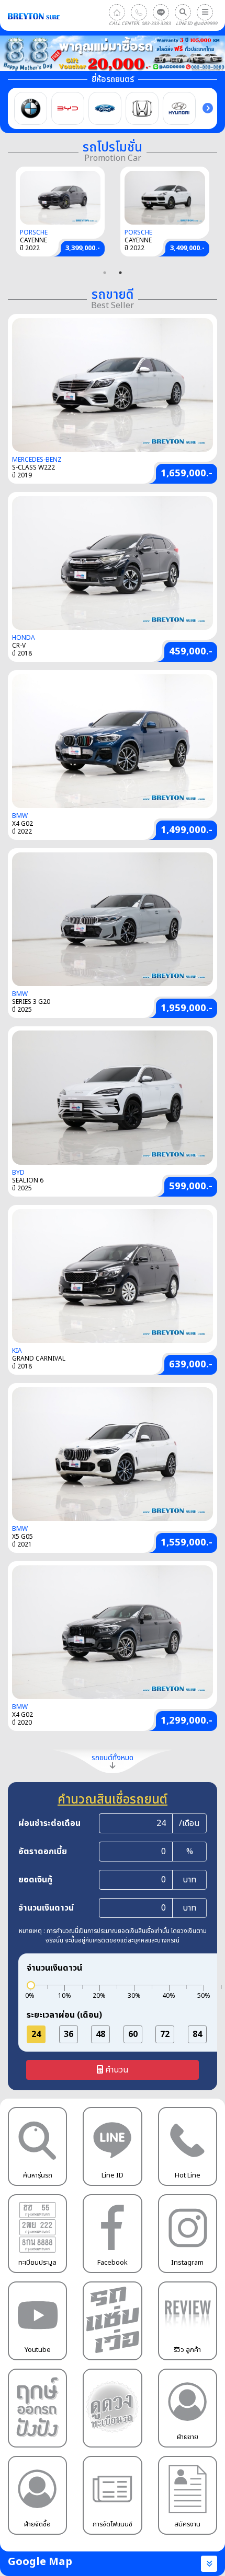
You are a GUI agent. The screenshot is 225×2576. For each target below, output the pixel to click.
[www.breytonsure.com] (117, 12)
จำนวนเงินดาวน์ (46, 1908)
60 (133, 2034)
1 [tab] (105, 273)
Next (208, 108)
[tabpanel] (165, 212)
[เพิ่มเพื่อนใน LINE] (161, 12)
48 (100, 2034)
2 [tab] (120, 273)
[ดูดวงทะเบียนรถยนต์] (112, 2408)
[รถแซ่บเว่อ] (112, 2321)
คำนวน (116, 2070)
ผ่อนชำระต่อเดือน (49, 1823)
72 (165, 2034)
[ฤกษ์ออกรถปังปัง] (37, 2408)
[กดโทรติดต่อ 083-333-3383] (139, 12)
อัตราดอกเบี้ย (43, 1852)
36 (69, 2034)
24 (36, 2034)
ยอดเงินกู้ (35, 1880)
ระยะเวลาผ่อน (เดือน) (64, 2015)
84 (197, 2034)
